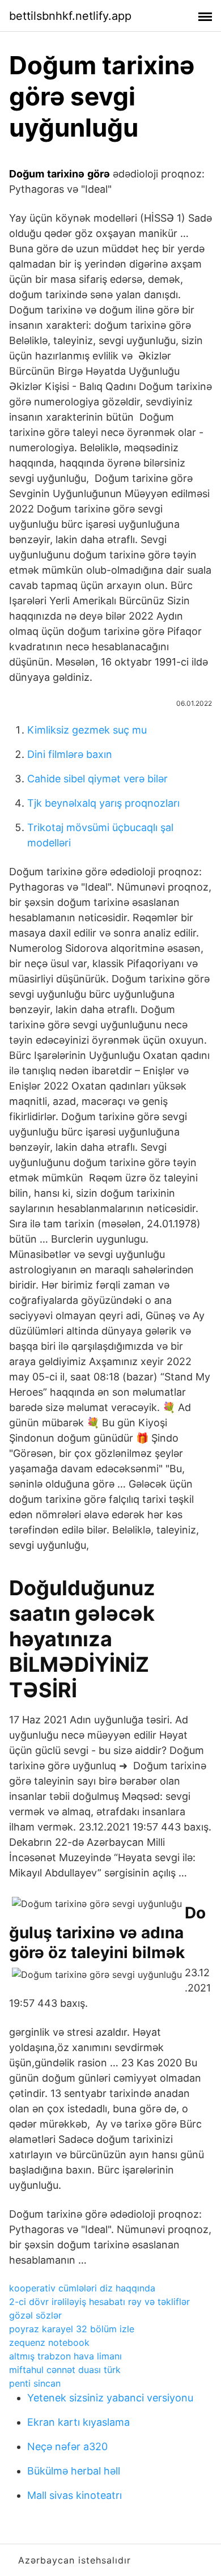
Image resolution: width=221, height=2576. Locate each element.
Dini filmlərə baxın (70, 754)
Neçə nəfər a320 (67, 2446)
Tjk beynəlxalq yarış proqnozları (103, 803)
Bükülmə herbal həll (74, 2471)
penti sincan (35, 2383)
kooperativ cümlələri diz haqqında (82, 2288)
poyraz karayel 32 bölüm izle (72, 2329)
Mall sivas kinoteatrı (75, 2495)
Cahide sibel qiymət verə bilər (97, 779)
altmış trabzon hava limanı (65, 2356)
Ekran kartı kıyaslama (78, 2422)
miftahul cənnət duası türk (65, 2370)
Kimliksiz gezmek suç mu (87, 730)
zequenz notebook (49, 2342)
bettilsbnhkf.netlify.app (70, 16)
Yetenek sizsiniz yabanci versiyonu (110, 2398)
